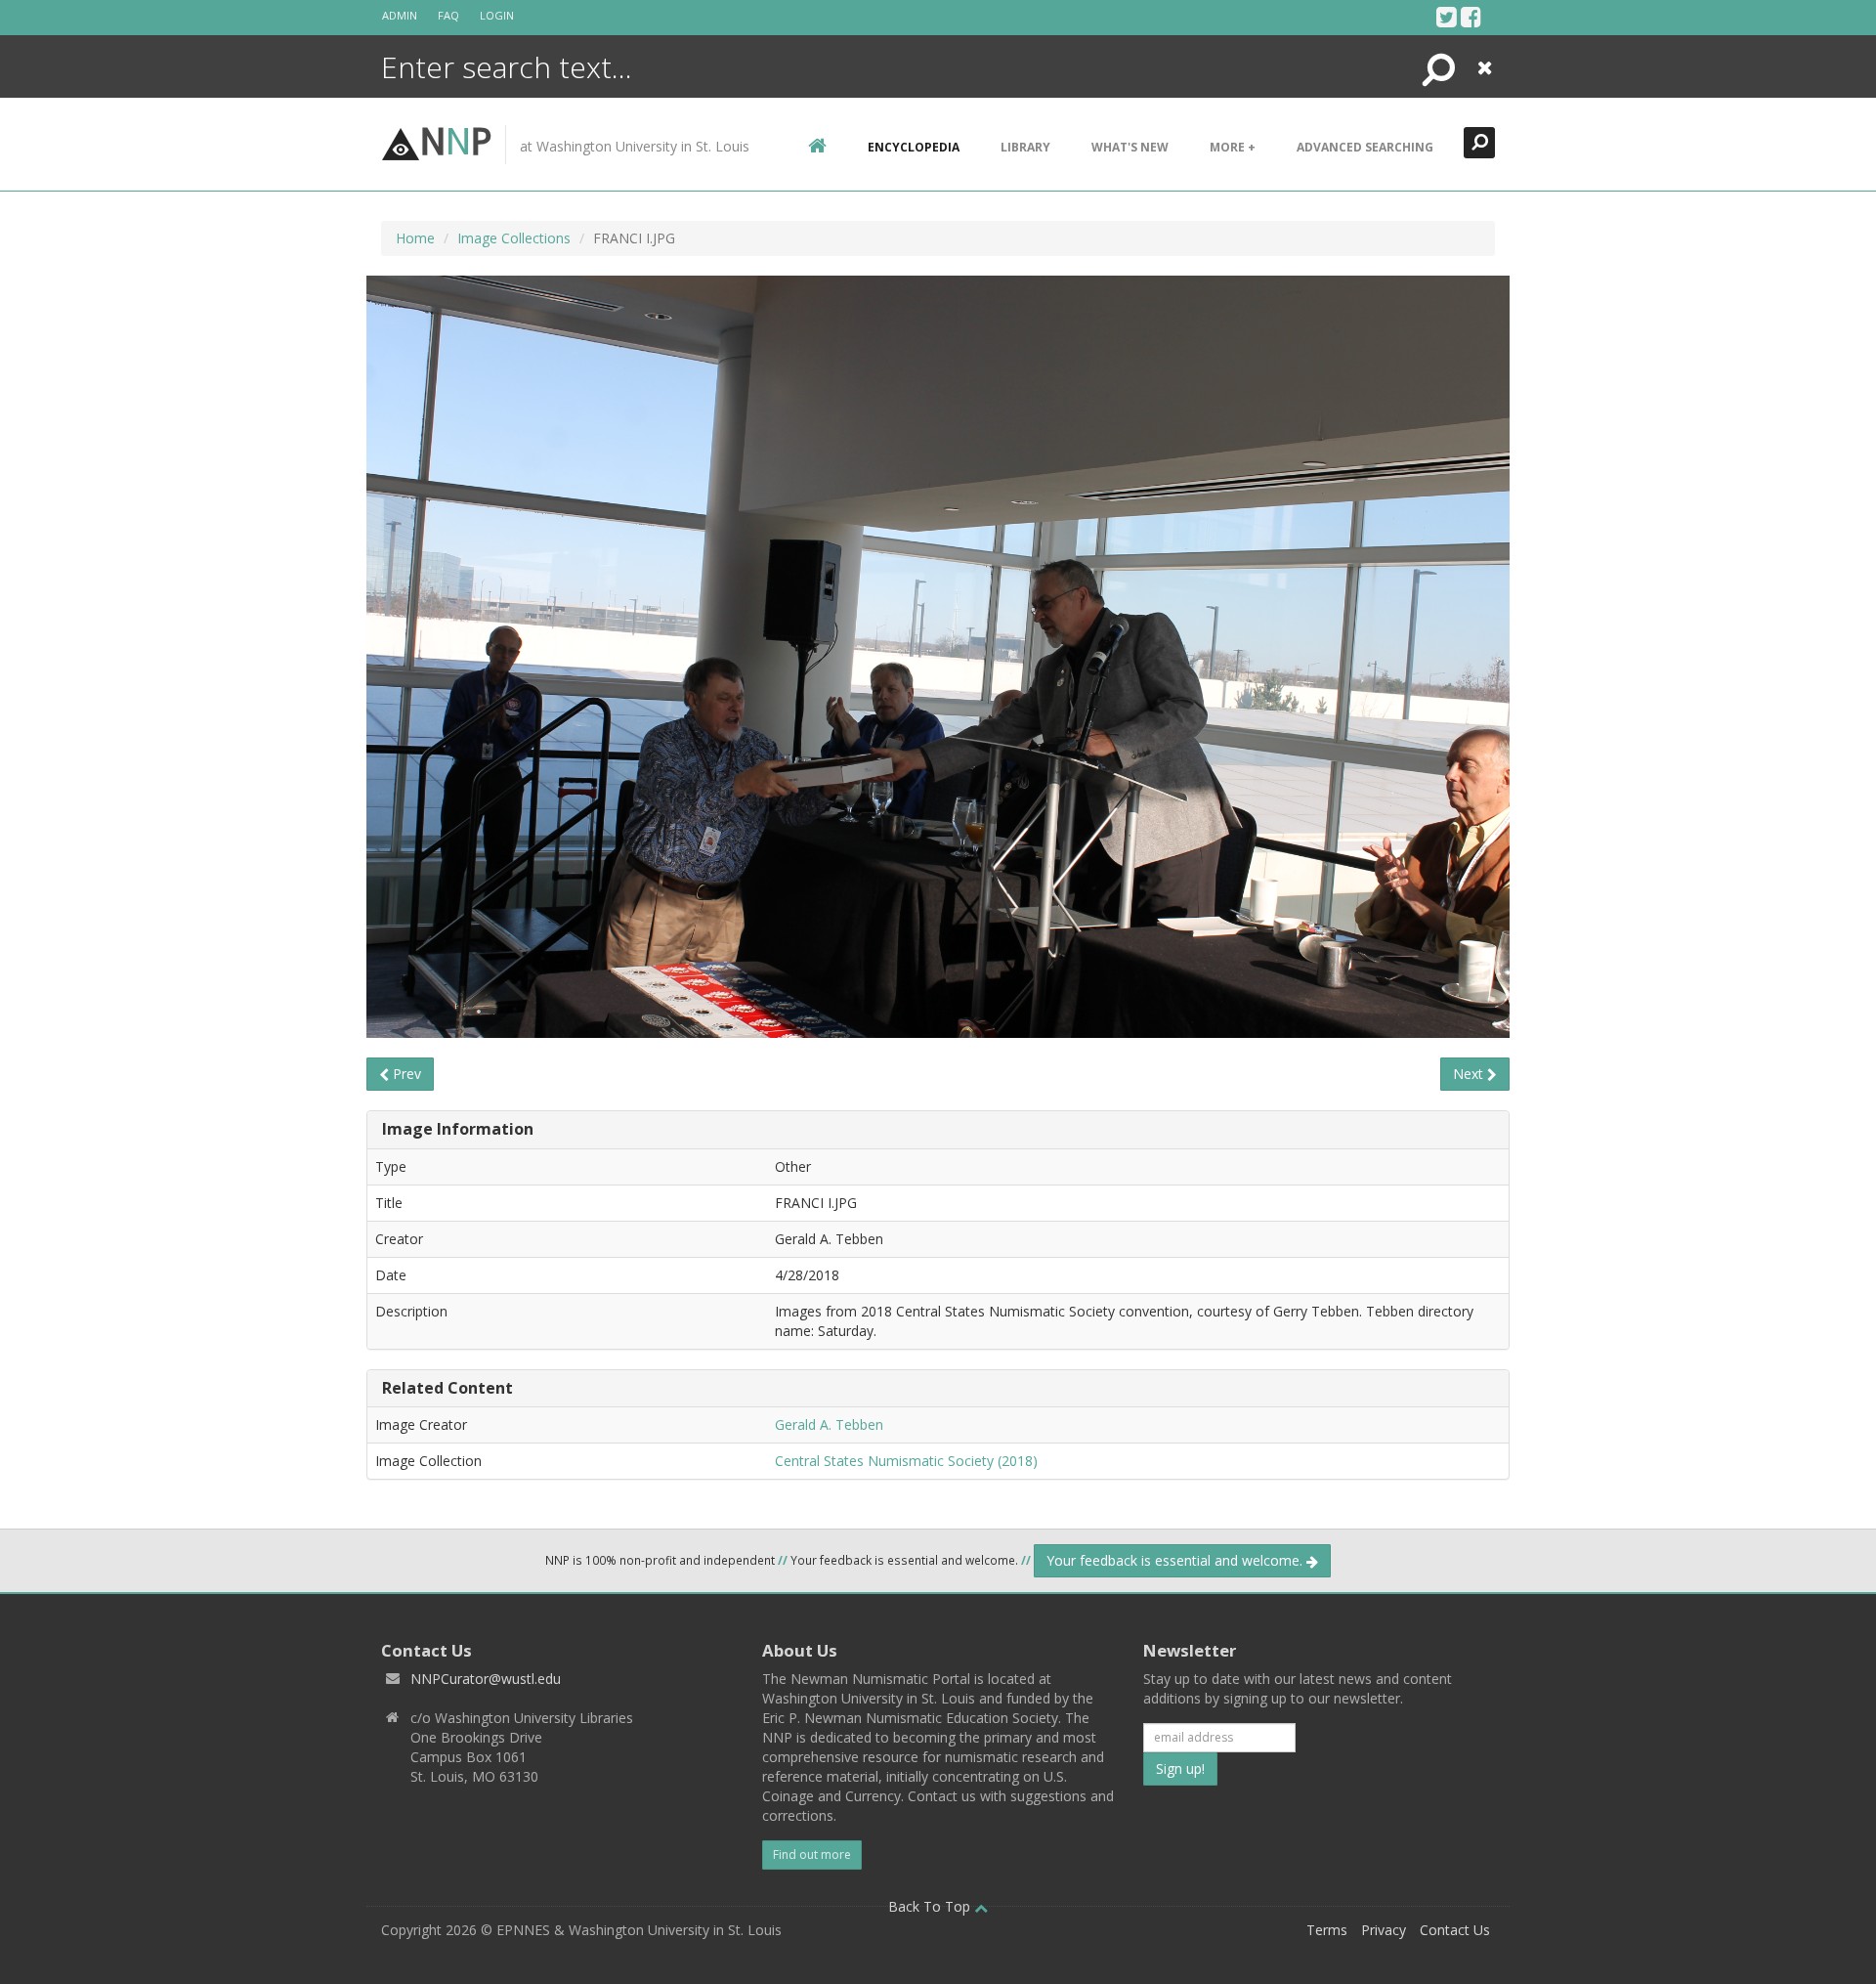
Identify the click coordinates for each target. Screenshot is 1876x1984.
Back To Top (931, 1906)
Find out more (812, 1855)
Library (1025, 147)
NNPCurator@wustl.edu (486, 1679)
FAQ (448, 15)
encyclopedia (914, 147)
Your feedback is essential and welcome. (1176, 1560)
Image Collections (514, 238)
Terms (1327, 1930)
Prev (405, 1074)
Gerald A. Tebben (829, 1424)
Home (415, 238)
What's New (1130, 147)
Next (1470, 1074)
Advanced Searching (1365, 147)
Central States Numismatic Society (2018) (906, 1461)
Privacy (1384, 1930)
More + (1233, 147)
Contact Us (1455, 1930)
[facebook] (1471, 17)
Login (497, 15)
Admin (400, 15)
